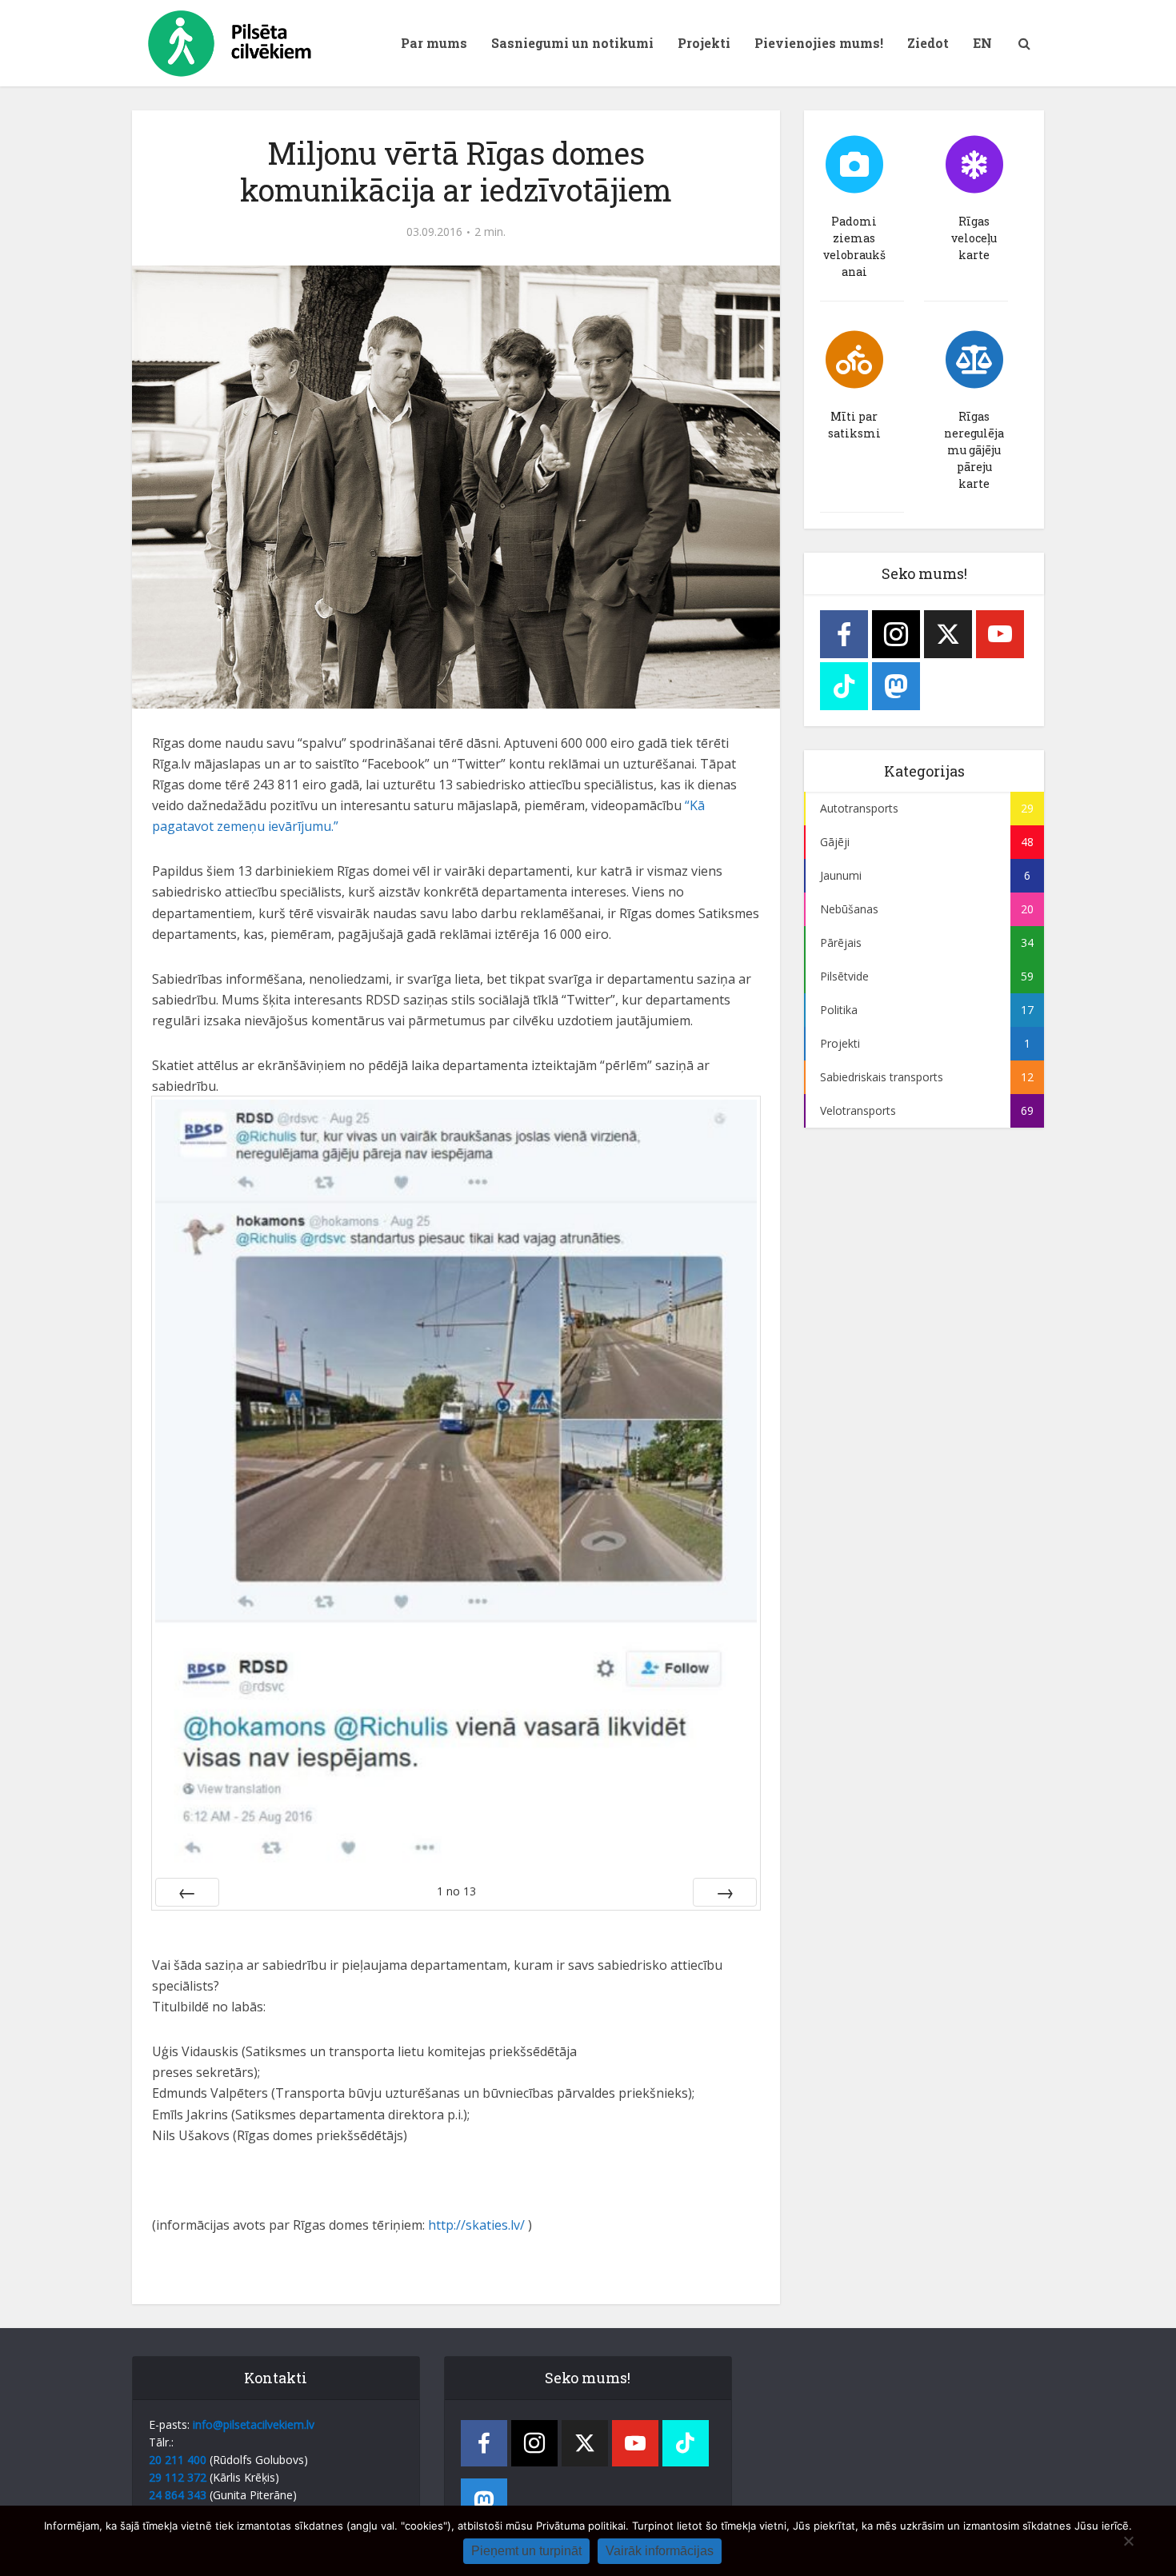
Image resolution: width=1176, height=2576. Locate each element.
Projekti (704, 43)
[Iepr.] (187, 1892)
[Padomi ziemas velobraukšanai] (854, 165)
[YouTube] (1000, 634)
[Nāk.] (725, 1892)
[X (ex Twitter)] (948, 634)
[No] (1128, 2541)
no (456, 1891)
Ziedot (928, 43)
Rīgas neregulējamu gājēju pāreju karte (974, 450)
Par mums (434, 43)
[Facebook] (844, 634)
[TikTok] (844, 686)
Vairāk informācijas (660, 2551)
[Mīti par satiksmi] (854, 360)
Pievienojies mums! (819, 43)
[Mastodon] (896, 686)
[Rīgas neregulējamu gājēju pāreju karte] (974, 360)
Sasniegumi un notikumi (572, 43)
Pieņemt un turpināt (526, 2551)
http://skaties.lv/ (475, 2225)
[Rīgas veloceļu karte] (974, 165)
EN (982, 43)
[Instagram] (896, 634)
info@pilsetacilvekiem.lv (254, 2424)
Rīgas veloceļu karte (974, 238)
